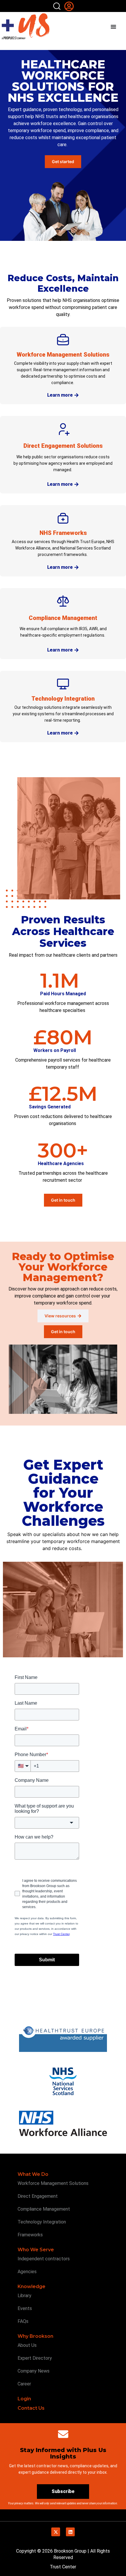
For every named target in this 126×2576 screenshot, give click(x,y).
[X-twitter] (56, 2532)
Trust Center (63, 2567)
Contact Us (31, 2408)
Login (24, 2399)
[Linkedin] (70, 2532)
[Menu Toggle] (113, 27)
